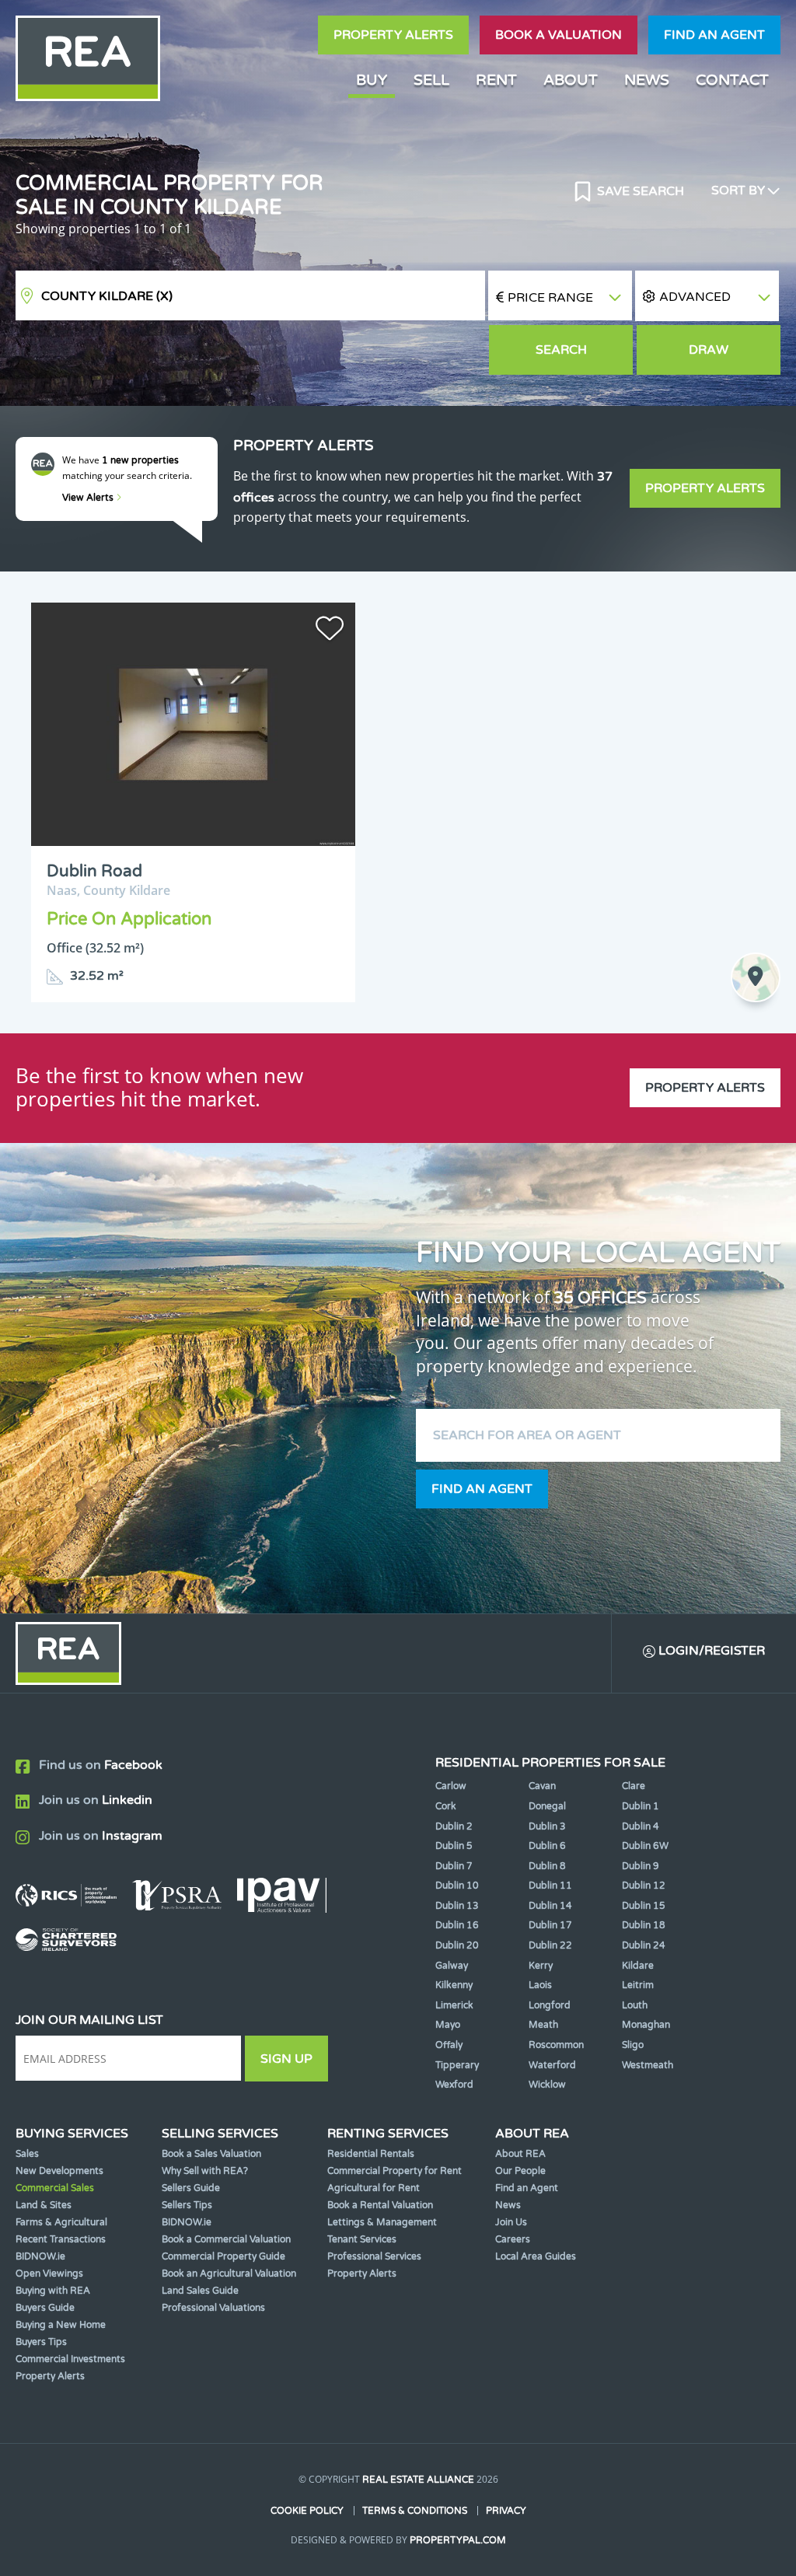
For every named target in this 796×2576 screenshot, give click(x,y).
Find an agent (714, 35)
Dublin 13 (457, 1906)
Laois (540, 1985)
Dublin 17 (550, 1925)
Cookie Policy (307, 2511)
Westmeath (648, 2065)
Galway (452, 1966)
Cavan (542, 1786)
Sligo (633, 2045)
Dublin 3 (547, 1826)
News (647, 80)
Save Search (639, 191)
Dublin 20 (457, 1945)
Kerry (541, 1966)
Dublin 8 (547, 1866)
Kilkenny (454, 1985)
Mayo (448, 2025)
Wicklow (547, 2085)
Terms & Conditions (415, 2511)
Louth (635, 2005)
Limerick (454, 2005)
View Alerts (89, 498)
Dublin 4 (641, 1826)
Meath (543, 2025)
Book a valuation (559, 35)
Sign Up (286, 2059)
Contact (732, 80)
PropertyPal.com (458, 2540)
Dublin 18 (644, 1925)
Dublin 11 (550, 1886)
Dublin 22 (550, 1945)
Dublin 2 (454, 1826)
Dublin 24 (644, 1945)
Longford (550, 2005)
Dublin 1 (641, 1806)
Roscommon (556, 2045)
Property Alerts (393, 35)
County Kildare (107, 296)
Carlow (451, 1786)
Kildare (638, 1966)
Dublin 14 (550, 1906)
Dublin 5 (454, 1846)
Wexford (454, 2085)
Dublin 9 (641, 1866)
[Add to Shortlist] (330, 631)
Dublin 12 (644, 1886)
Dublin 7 (454, 1866)
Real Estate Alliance (418, 2480)
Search (561, 350)
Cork (446, 1806)
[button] (707, 296)
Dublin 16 (457, 1925)
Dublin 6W (645, 1846)
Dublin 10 (457, 1886)
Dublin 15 (644, 1906)
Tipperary (457, 2065)
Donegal (547, 1806)
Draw (709, 350)
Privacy (506, 2511)
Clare (634, 1786)
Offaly (449, 2045)
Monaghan (646, 2025)
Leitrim (638, 1985)
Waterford (552, 2065)
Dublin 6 (547, 1846)
